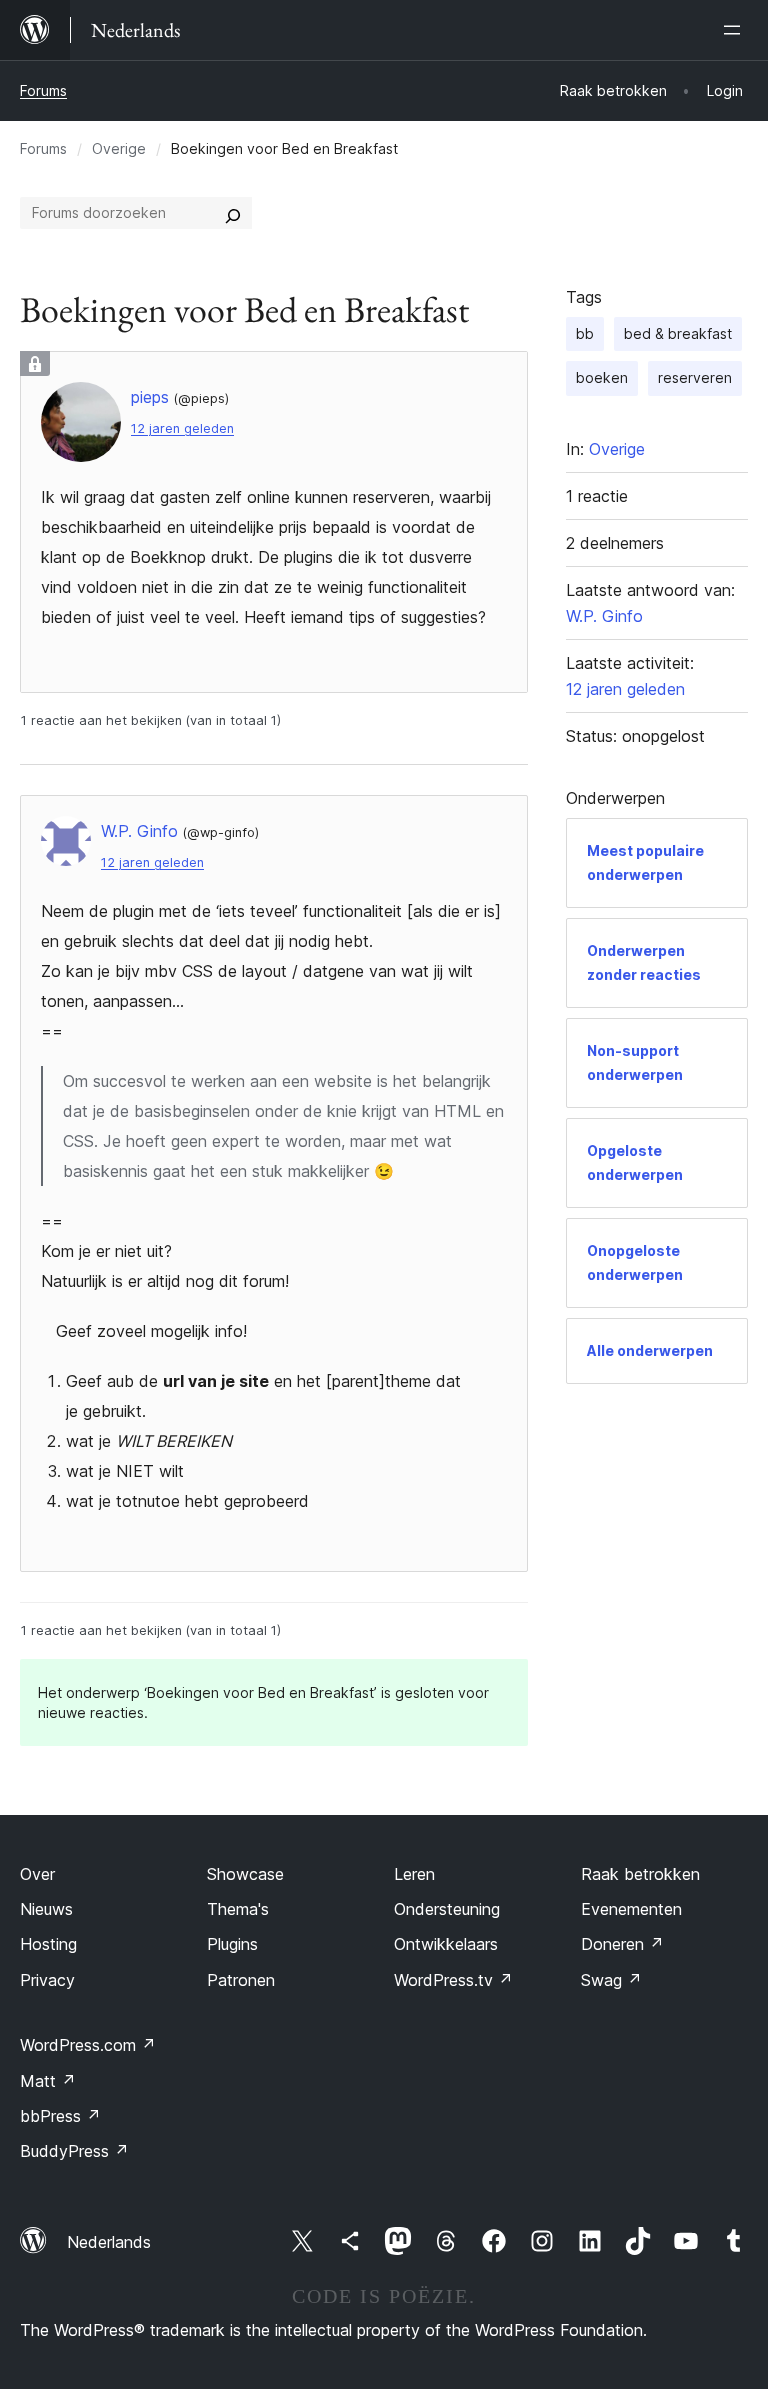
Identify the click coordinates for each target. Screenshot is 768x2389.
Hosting (48, 1944)
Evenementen (631, 1909)
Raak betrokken (640, 1874)
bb (585, 333)
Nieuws (46, 1909)
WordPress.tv (453, 1980)
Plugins (232, 1944)
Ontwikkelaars (446, 1944)
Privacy (47, 1980)
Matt (48, 2081)
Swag (611, 1980)
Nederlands (109, 2242)
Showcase (245, 1874)
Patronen (241, 1980)
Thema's (238, 1909)
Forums (43, 90)
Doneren (622, 1944)
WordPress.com (88, 2045)
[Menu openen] (736, 30)
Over (37, 1874)
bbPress (60, 2116)
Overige (119, 148)
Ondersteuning (447, 1909)
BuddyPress (74, 2151)
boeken (602, 377)
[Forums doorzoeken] (233, 213)
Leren (414, 1874)
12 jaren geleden (182, 428)
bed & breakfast (678, 333)
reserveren (695, 377)
